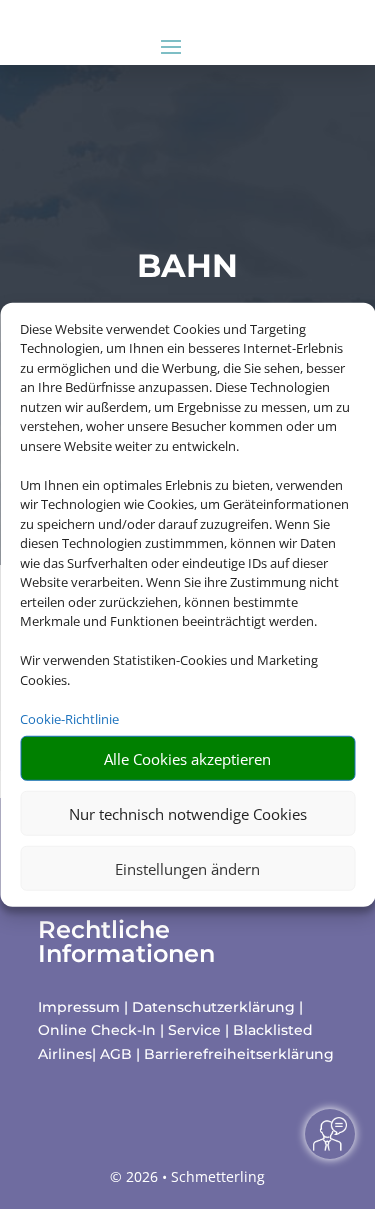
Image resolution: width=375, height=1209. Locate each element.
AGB (116, 1054)
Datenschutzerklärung (213, 1007)
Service (194, 1030)
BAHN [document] (187, 265)
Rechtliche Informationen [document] (126, 942)
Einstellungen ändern (187, 868)
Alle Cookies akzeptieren (187, 758)
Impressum (79, 1007)
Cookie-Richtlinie (69, 718)
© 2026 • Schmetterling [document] (187, 1176)
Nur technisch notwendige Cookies (188, 813)
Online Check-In (97, 1030)
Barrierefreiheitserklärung (239, 1054)
